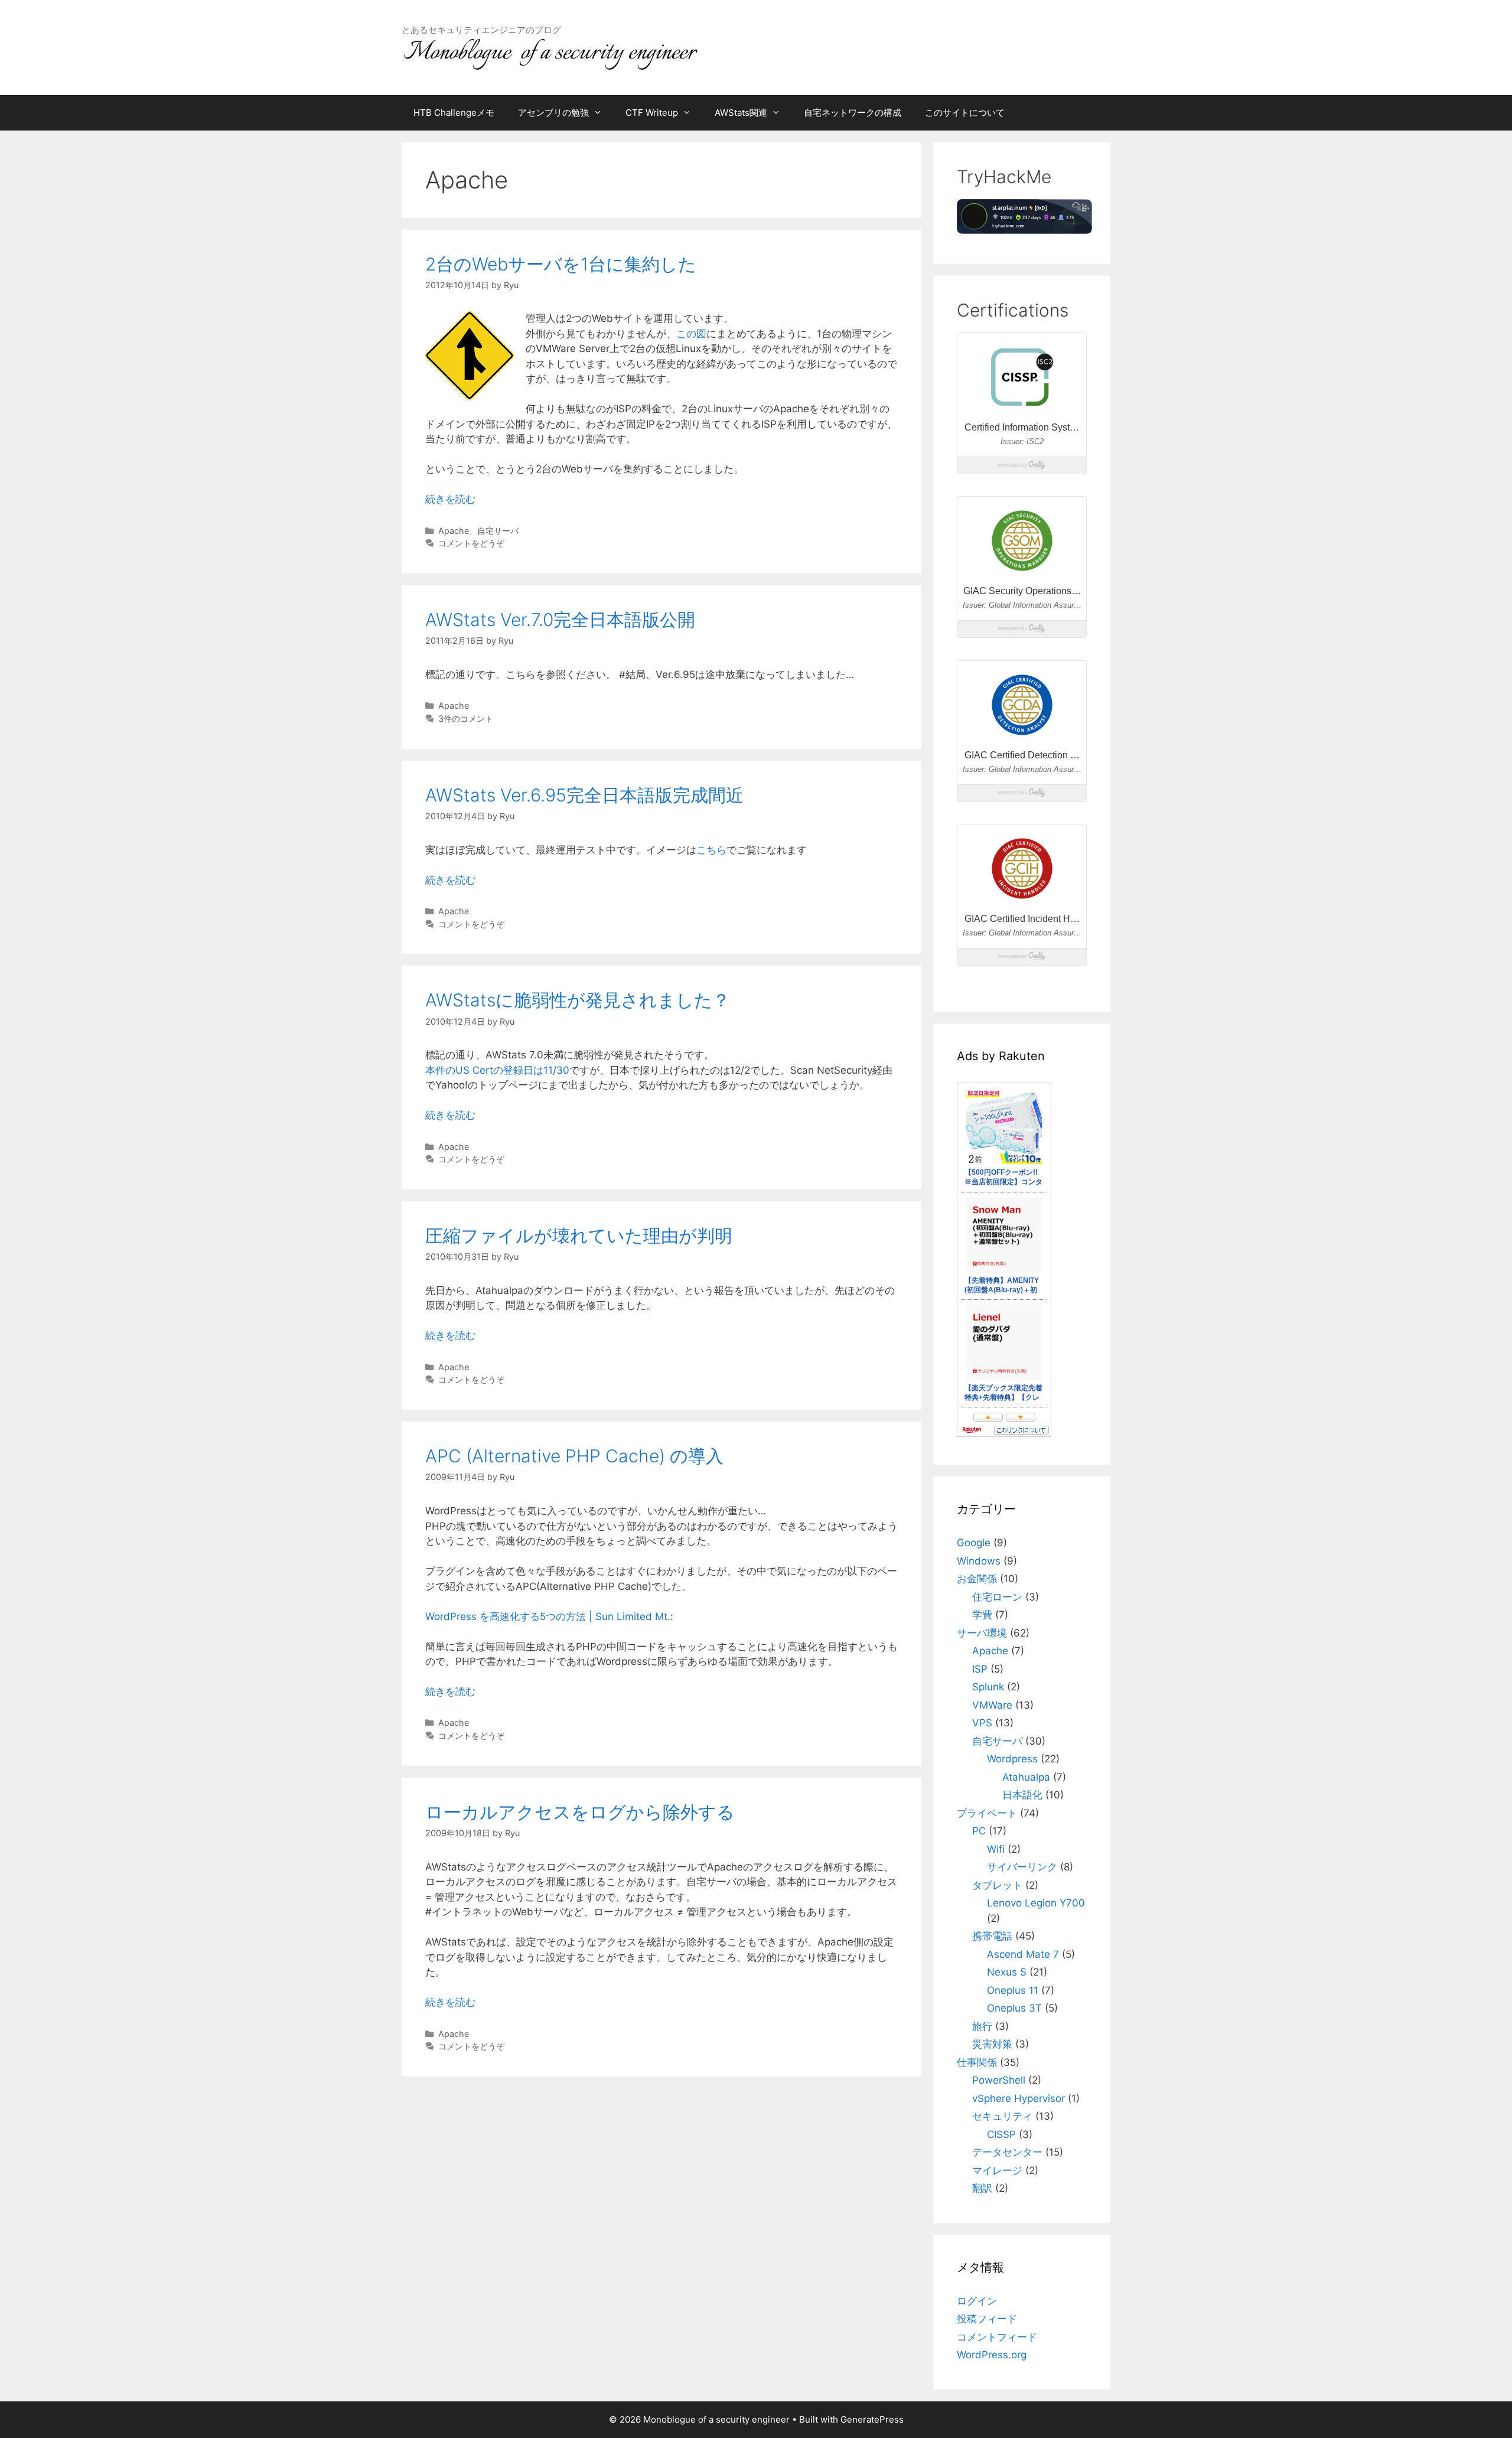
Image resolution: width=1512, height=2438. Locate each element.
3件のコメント (466, 718)
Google (974, 1543)
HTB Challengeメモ (454, 113)
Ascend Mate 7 (1023, 1954)
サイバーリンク (1022, 1867)
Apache (454, 531)
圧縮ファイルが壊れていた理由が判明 (579, 1236)
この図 (691, 334)
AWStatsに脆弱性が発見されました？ (578, 1000)
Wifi (996, 1849)
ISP (980, 1669)
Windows (979, 1561)
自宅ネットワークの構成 (853, 113)
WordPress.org (992, 2355)
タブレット (997, 1885)
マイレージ (997, 2170)
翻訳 (982, 2188)
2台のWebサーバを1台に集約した (561, 264)
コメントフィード (997, 2337)
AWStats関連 (741, 113)
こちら (711, 850)
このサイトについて (965, 113)
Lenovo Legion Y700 (1036, 1903)
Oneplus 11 (1013, 1990)
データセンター (1007, 2152)
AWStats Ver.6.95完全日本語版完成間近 (584, 795)
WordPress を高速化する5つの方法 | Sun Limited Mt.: (549, 1616)
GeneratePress (872, 2419)
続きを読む (450, 499)
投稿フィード (987, 2319)
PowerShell (999, 2080)
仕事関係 (977, 2062)
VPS (982, 1723)
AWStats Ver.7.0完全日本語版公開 (560, 620)
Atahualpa (1026, 1777)
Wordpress (1012, 1759)
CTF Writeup (652, 113)
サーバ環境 (982, 1633)
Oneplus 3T (1014, 2008)
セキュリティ (1002, 2116)
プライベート (987, 1813)
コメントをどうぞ (471, 543)
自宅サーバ (498, 531)
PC (979, 1831)
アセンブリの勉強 (553, 113)
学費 (982, 1615)
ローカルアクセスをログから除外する (580, 1812)
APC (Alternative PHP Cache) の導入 (574, 1456)
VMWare (992, 1705)
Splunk (988, 1687)
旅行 (982, 2026)
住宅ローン (997, 1597)
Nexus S (1007, 1972)
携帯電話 (992, 1936)
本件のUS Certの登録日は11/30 (497, 1070)
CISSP (1001, 2134)
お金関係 (977, 1579)
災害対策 (992, 2044)
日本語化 (1022, 1795)
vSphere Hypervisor (1019, 2098)
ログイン (977, 2301)
